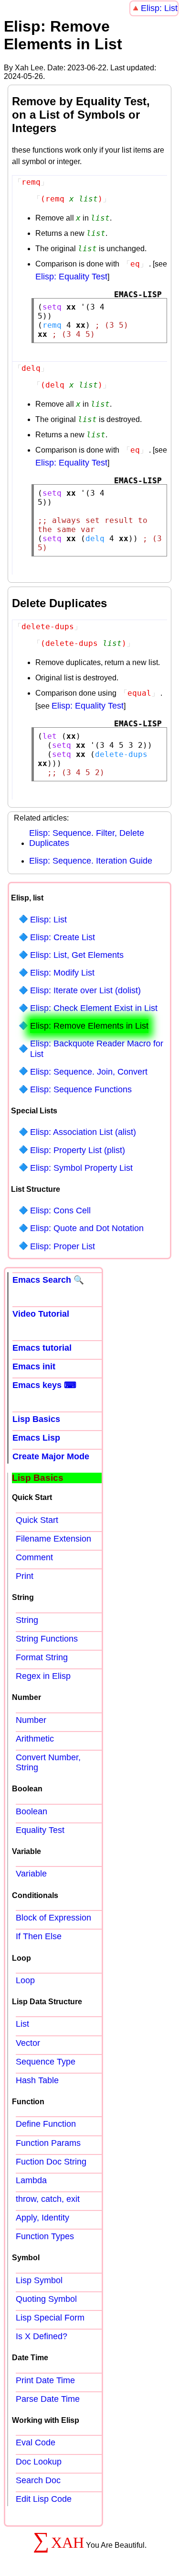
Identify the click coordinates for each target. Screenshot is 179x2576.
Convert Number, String (48, 1762)
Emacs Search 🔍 (48, 1280)
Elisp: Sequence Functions (81, 1089)
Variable (31, 1874)
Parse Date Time (48, 2399)
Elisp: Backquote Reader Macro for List (97, 1049)
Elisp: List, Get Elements (77, 955)
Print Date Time (45, 2380)
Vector (28, 2043)
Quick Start (37, 1520)
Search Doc (38, 2480)
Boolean (32, 1811)
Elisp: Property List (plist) (78, 1150)
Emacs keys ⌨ (44, 1385)
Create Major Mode (51, 1456)
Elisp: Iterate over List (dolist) (85, 990)
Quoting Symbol (46, 2299)
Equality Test (40, 1830)
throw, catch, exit (48, 2199)
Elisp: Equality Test (71, 277)
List (22, 2024)
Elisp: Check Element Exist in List (94, 1008)
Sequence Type (46, 2062)
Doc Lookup (39, 2462)
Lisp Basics (36, 1419)
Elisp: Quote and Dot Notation (87, 1228)
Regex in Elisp (43, 1676)
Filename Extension (53, 1539)
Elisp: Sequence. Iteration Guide (91, 861)
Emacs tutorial (42, 1348)
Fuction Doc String (51, 2162)
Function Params (48, 2143)
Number (31, 1720)
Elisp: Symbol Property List (81, 1168)
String (27, 1620)
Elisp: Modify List (62, 973)
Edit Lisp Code (44, 2499)
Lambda (31, 2180)
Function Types (45, 2236)
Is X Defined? (42, 2336)
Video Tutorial (41, 1314)
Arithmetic (35, 1739)
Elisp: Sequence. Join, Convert (89, 1072)
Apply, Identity (42, 2218)
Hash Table (37, 2080)
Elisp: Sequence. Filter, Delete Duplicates (87, 838)
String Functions (47, 1639)
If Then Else (39, 1936)
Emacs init (34, 1366)
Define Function (46, 2124)
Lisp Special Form (50, 2318)
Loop (25, 1980)
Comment (34, 1557)
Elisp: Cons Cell (60, 1210)
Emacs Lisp (36, 1438)
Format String (42, 1657)
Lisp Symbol (39, 2280)
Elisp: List (159, 8)
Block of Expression (53, 1918)
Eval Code (36, 2443)
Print (25, 1576)
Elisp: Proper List (63, 1246)
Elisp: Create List (63, 937)
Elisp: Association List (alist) (83, 1132)
